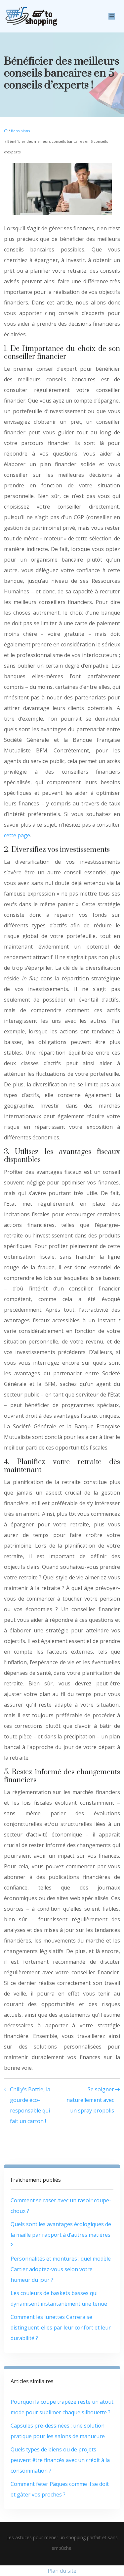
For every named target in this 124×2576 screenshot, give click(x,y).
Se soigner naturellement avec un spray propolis (90, 2100)
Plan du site (62, 2571)
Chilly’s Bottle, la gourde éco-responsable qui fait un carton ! (30, 2105)
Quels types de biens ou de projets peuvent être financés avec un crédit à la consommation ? (60, 2460)
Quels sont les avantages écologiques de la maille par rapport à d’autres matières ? (61, 2235)
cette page (17, 835)
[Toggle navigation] (112, 16)
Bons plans (20, 131)
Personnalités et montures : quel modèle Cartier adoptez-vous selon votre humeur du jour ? (61, 2269)
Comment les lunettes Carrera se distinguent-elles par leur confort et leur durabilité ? (61, 2328)
